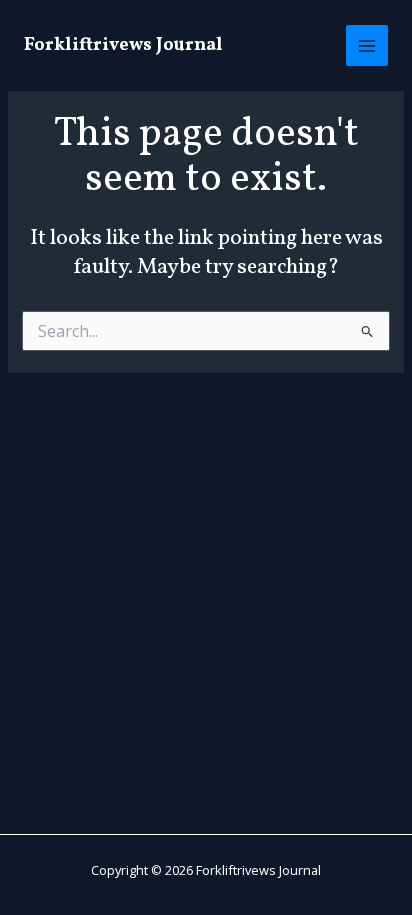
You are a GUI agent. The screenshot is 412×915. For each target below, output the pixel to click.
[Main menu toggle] (367, 46)
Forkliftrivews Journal (123, 45)
